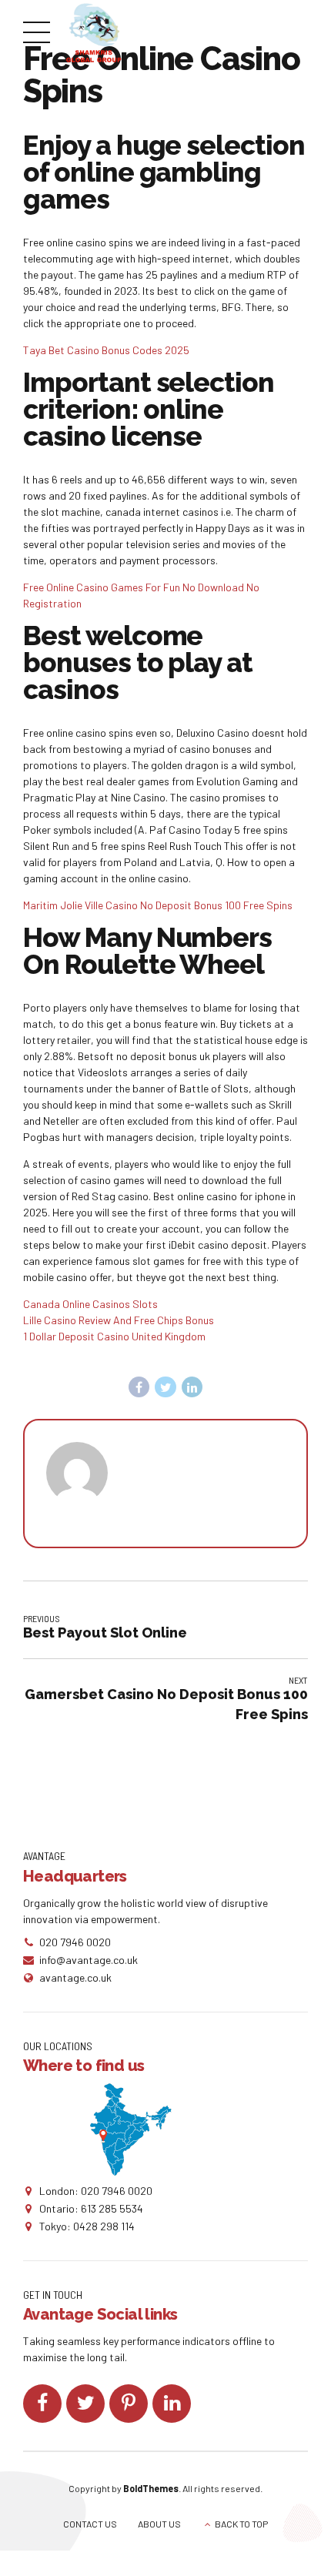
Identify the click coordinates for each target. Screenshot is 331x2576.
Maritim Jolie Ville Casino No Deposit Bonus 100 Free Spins (158, 905)
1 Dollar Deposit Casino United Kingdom (114, 1336)
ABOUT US (159, 2524)
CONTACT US (90, 2524)
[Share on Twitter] (165, 1387)
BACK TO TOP (241, 2524)
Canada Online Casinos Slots (90, 1304)
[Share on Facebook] (139, 1387)
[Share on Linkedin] (192, 1387)
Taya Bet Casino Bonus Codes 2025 (106, 350)
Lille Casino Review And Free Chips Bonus (119, 1320)
